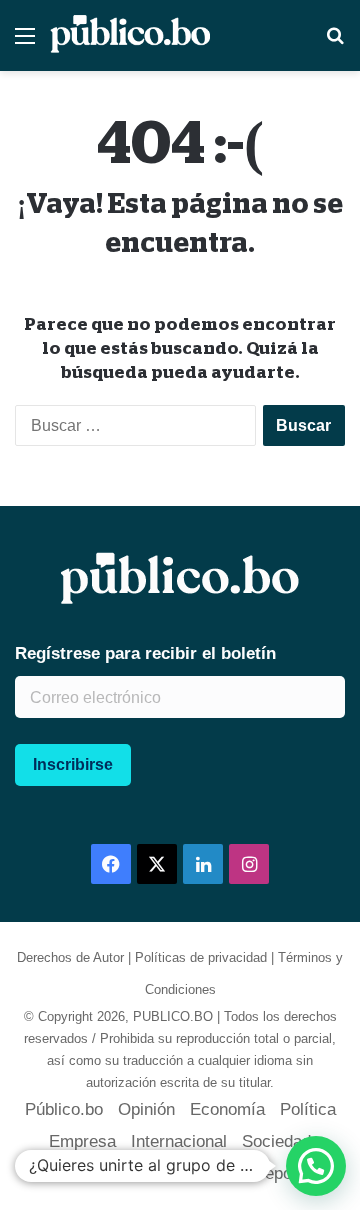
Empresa (82, 1141)
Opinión (146, 1109)
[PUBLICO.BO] (130, 35)
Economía (227, 1109)
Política (308, 1109)
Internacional (179, 1141)
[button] (316, 1166)
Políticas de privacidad (201, 957)
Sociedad (276, 1141)
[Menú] (25, 43)
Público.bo (64, 1109)
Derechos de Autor (70, 957)
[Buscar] (335, 43)
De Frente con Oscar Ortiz (138, 1173)
